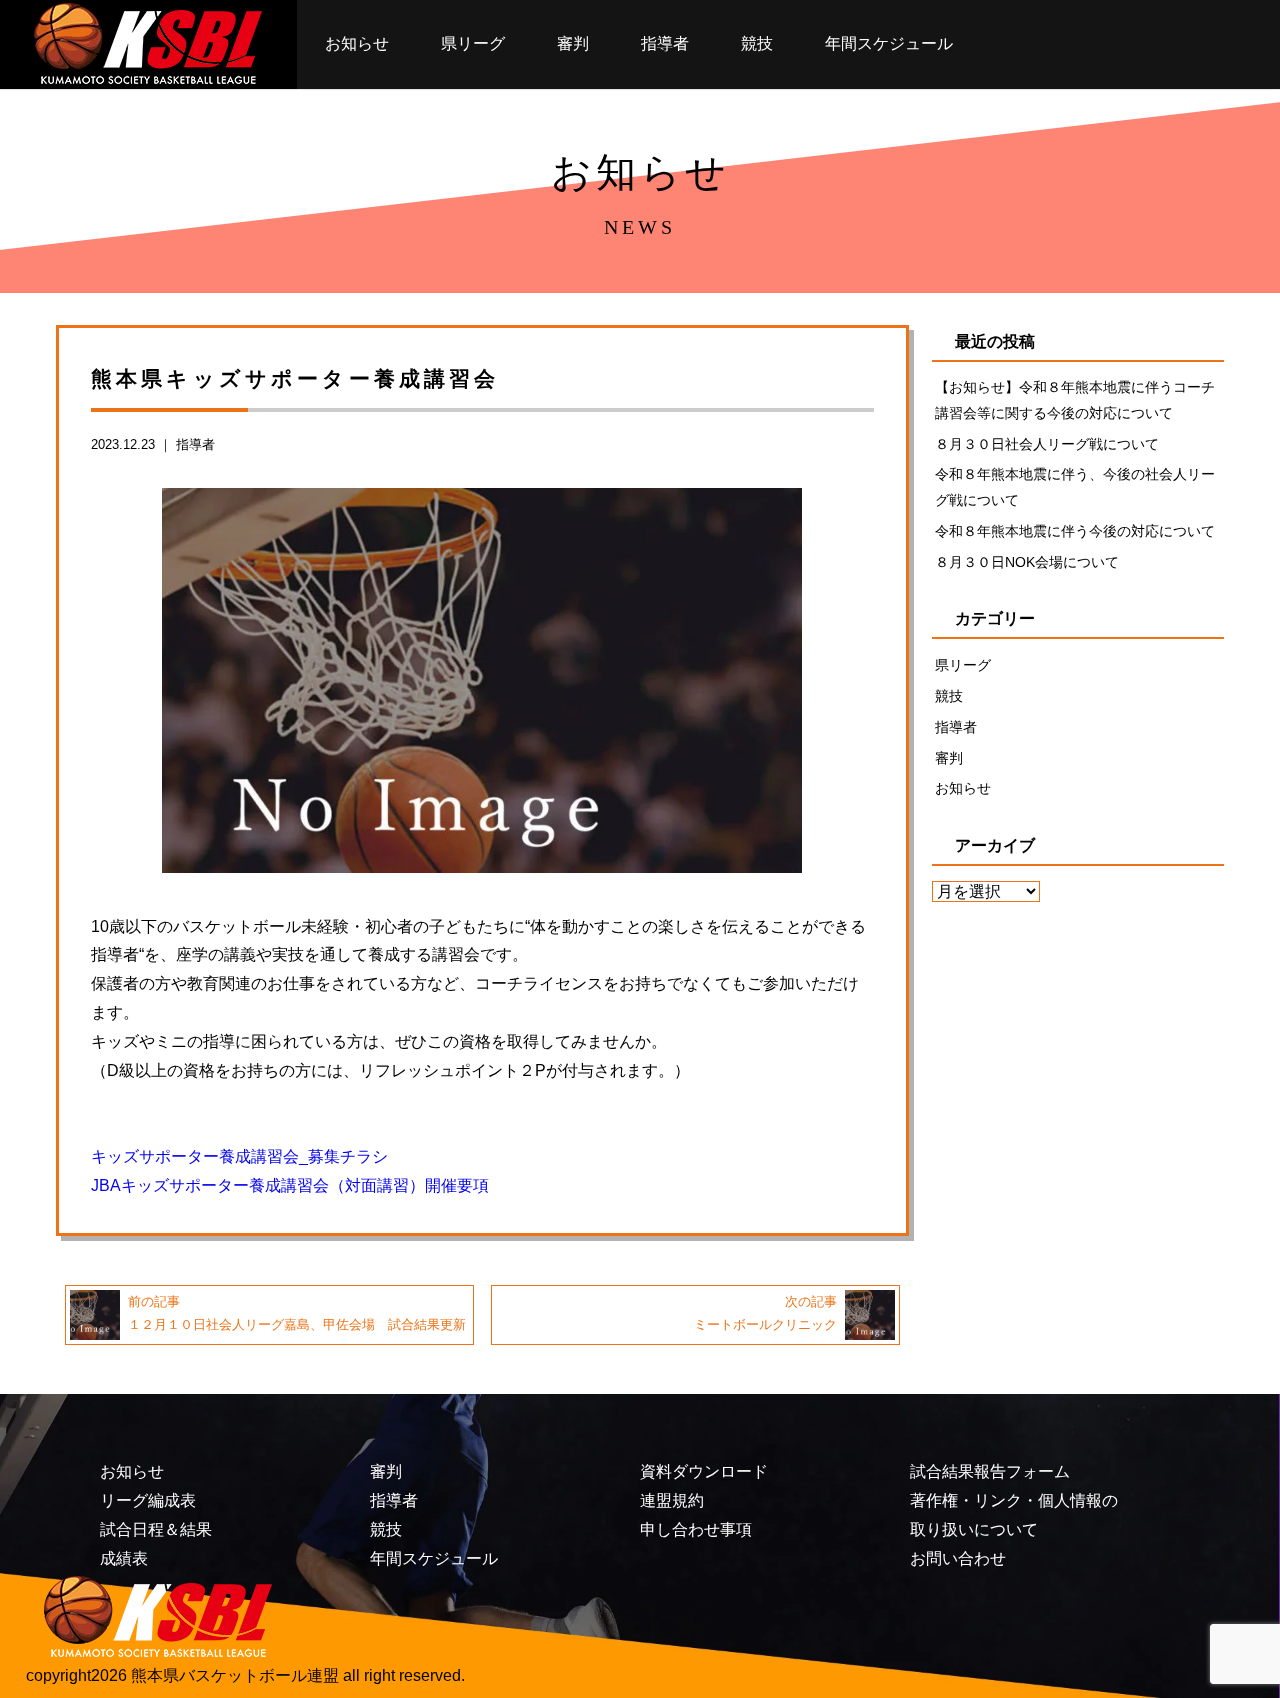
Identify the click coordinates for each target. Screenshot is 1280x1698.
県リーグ (473, 43)
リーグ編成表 (148, 1500)
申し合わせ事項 (696, 1529)
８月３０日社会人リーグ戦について (1047, 444)
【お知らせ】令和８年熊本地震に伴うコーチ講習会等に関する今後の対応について (1075, 400)
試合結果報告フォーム (990, 1471)
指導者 (665, 43)
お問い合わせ (958, 1558)
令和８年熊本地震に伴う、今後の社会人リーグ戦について (1075, 487)
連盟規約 (672, 1500)
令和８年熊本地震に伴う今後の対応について (1075, 531)
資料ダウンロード (704, 1471)
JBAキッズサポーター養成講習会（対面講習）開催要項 (290, 1185)
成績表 (124, 1558)
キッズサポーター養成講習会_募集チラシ (239, 1156)
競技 (757, 43)
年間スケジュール (889, 43)
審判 (573, 43)
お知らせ (357, 43)
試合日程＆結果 (156, 1529)
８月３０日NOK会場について (1027, 562)
